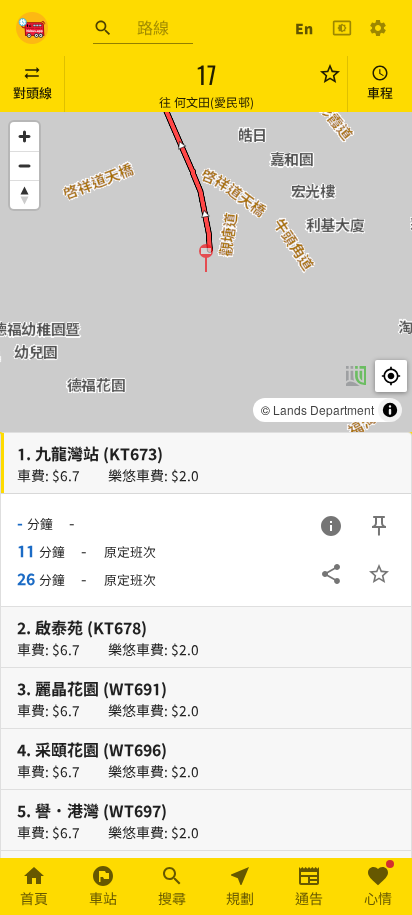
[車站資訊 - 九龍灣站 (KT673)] (331, 526)
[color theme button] (342, 28)
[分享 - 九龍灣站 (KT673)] (331, 574)
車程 (380, 92)
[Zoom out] (24, 165)
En (304, 28)
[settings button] (378, 28)
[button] (206, 257)
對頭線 (32, 92)
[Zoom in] (24, 136)
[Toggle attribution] (390, 410)
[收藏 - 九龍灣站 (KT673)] (379, 574)
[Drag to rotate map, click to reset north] (24, 194)
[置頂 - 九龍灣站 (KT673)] (379, 526)
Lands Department (323, 409)
